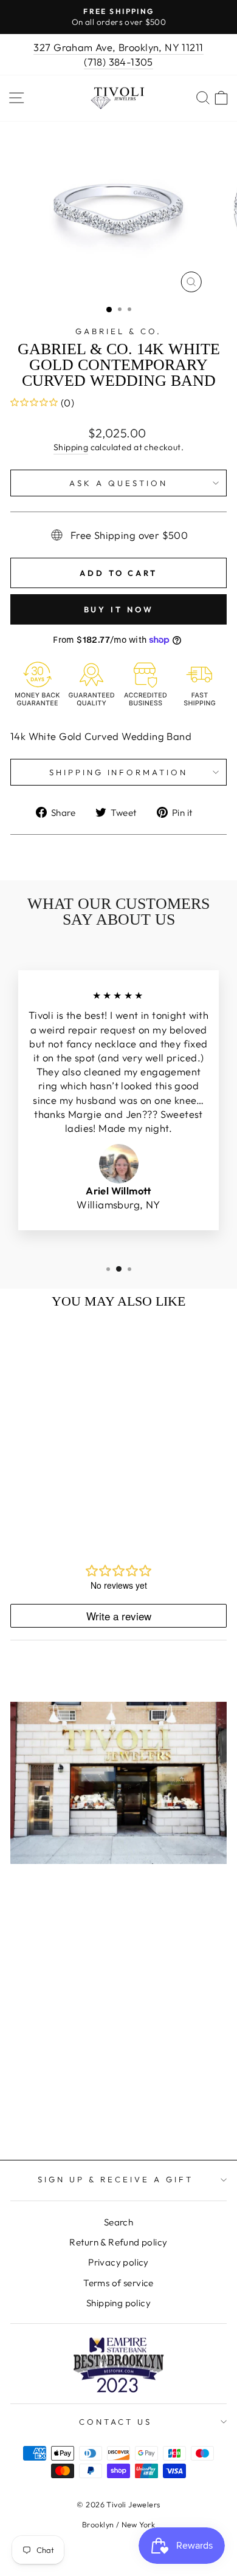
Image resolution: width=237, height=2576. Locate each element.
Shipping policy (118, 2303)
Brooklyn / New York (118, 2524)
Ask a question (118, 483)
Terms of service (118, 2283)
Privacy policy (118, 2262)
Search (118, 2222)
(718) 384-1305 (118, 62)
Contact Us (115, 2422)
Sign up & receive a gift (115, 2179)
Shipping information (119, 772)
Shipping (71, 447)
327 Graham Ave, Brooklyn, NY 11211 (118, 47)
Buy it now (119, 609)
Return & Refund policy (118, 2242)
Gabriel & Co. (118, 331)
